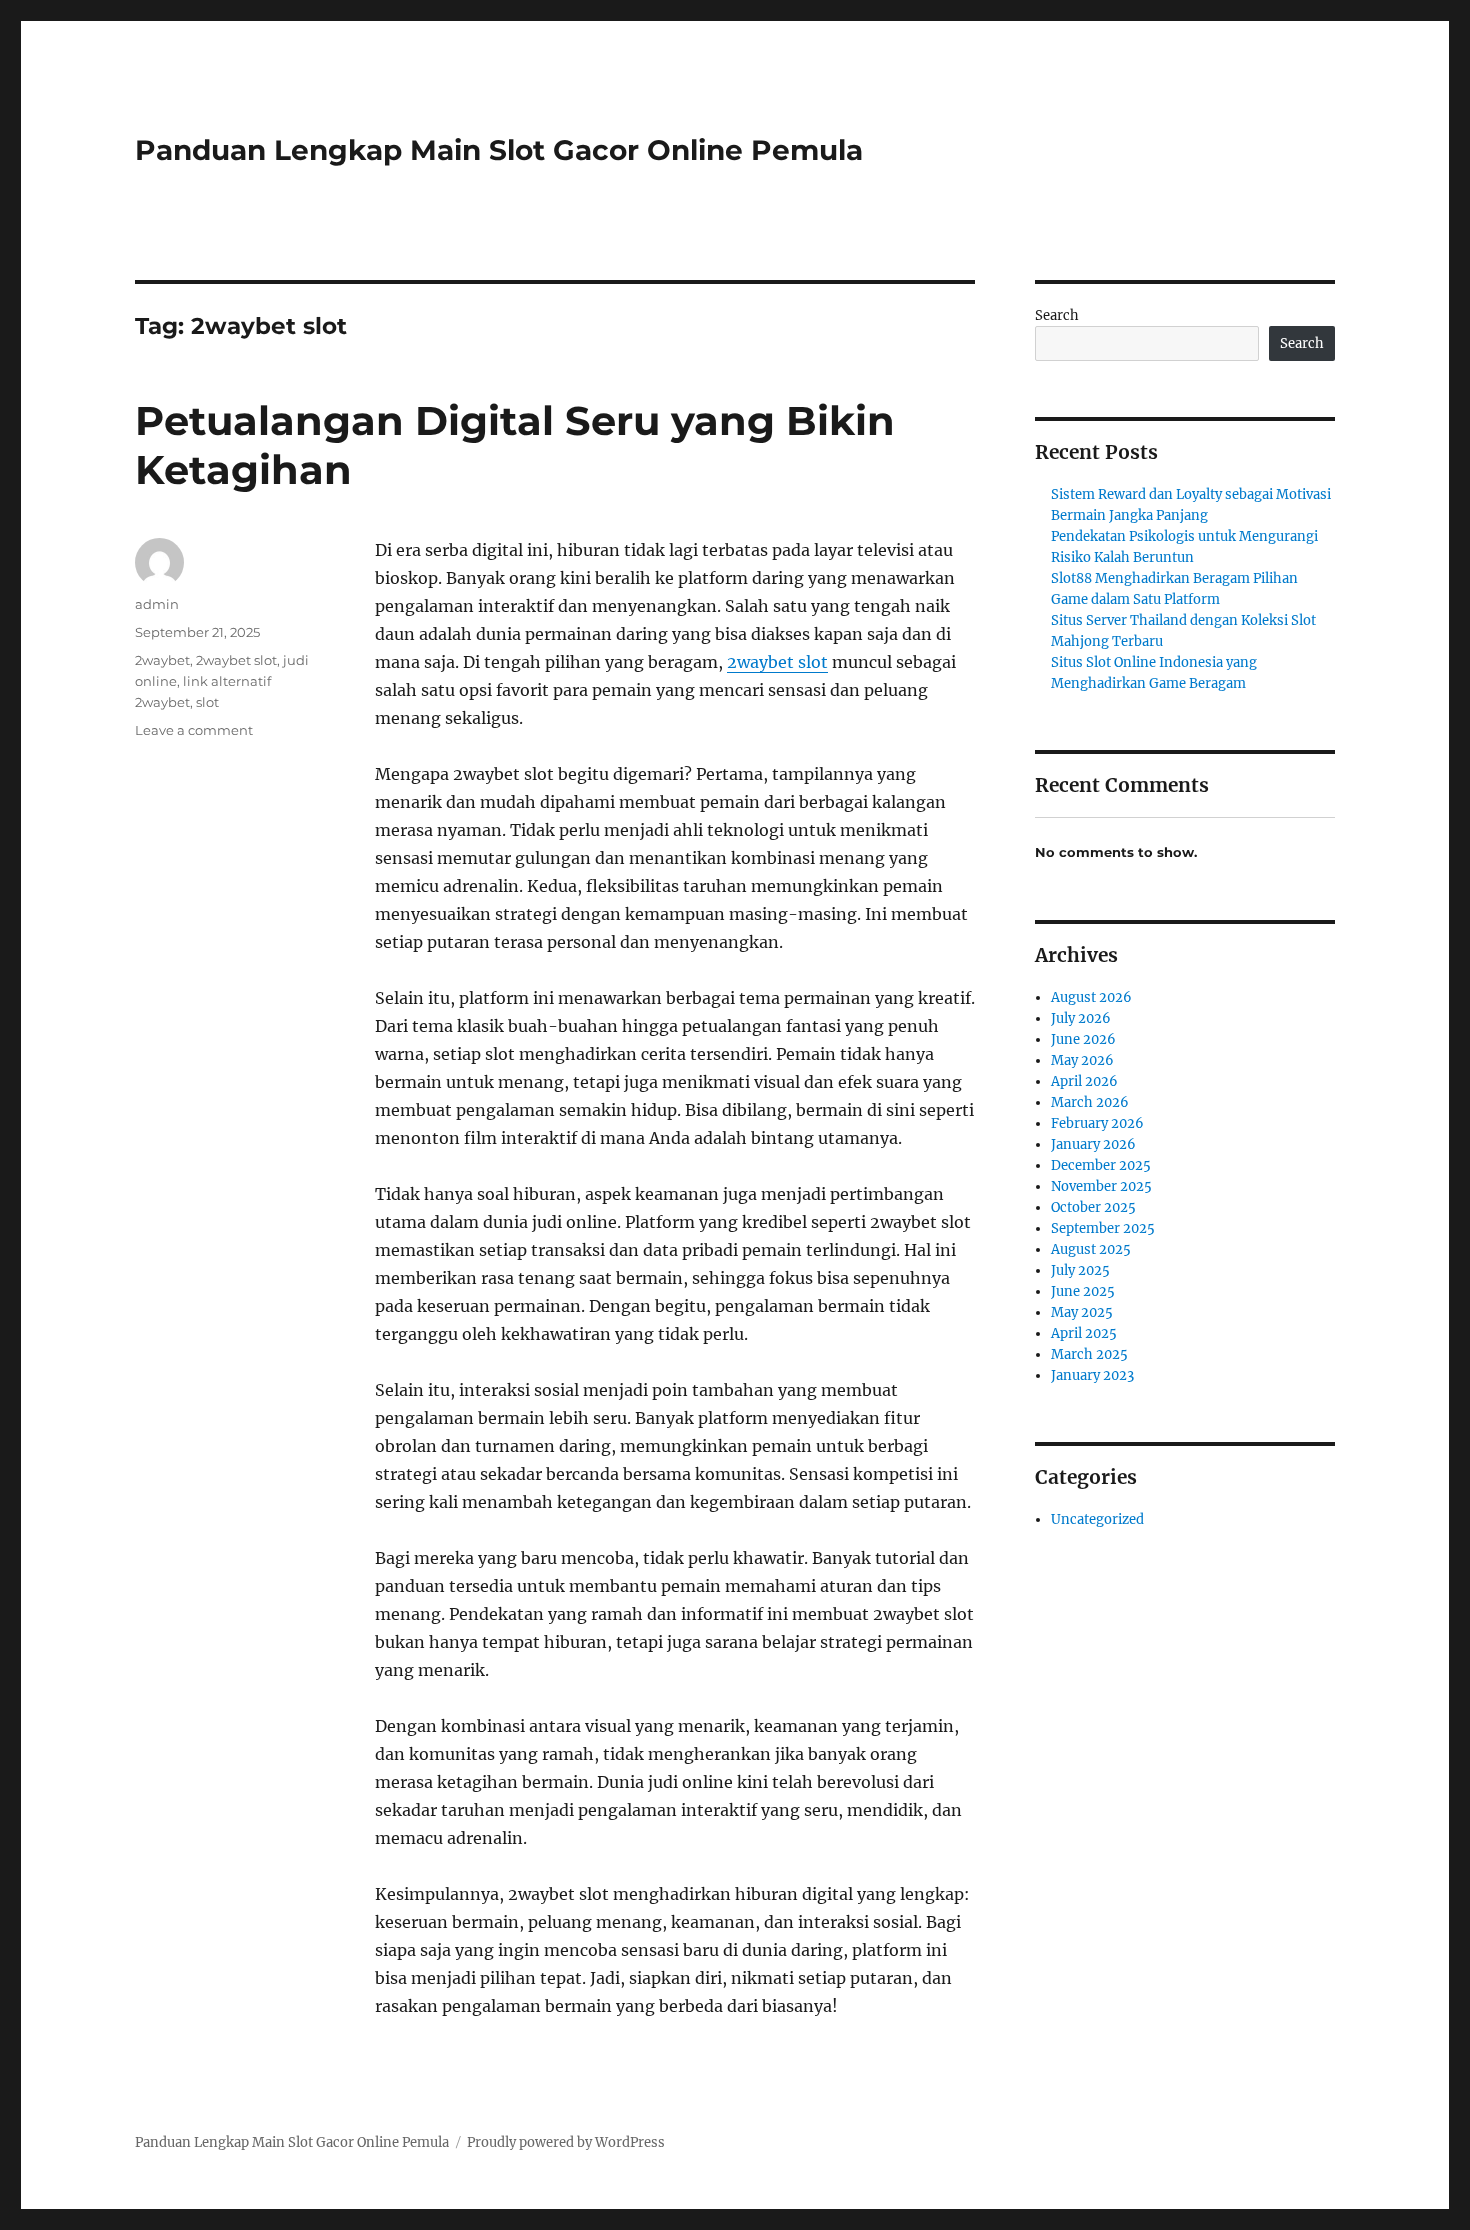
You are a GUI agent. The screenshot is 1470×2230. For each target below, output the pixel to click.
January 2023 (1092, 1375)
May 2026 (1082, 1060)
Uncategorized (1097, 1519)
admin (157, 604)
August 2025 (1091, 1249)
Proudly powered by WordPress (566, 2142)
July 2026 (1081, 1018)
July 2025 (1080, 1270)
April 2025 (1084, 1333)
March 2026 (1090, 1102)
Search (1057, 315)
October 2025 (1093, 1207)
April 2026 (1084, 1081)
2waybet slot (777, 662)
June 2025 (1083, 1291)
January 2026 (1093, 1144)
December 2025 (1101, 1165)
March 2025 (1089, 1354)
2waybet (162, 660)
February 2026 (1097, 1123)
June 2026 (1083, 1039)
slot (207, 702)
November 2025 (1101, 1186)
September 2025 (1103, 1228)
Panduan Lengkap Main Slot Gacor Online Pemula (499, 150)
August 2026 (1091, 997)
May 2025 (1082, 1312)
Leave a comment (194, 730)
